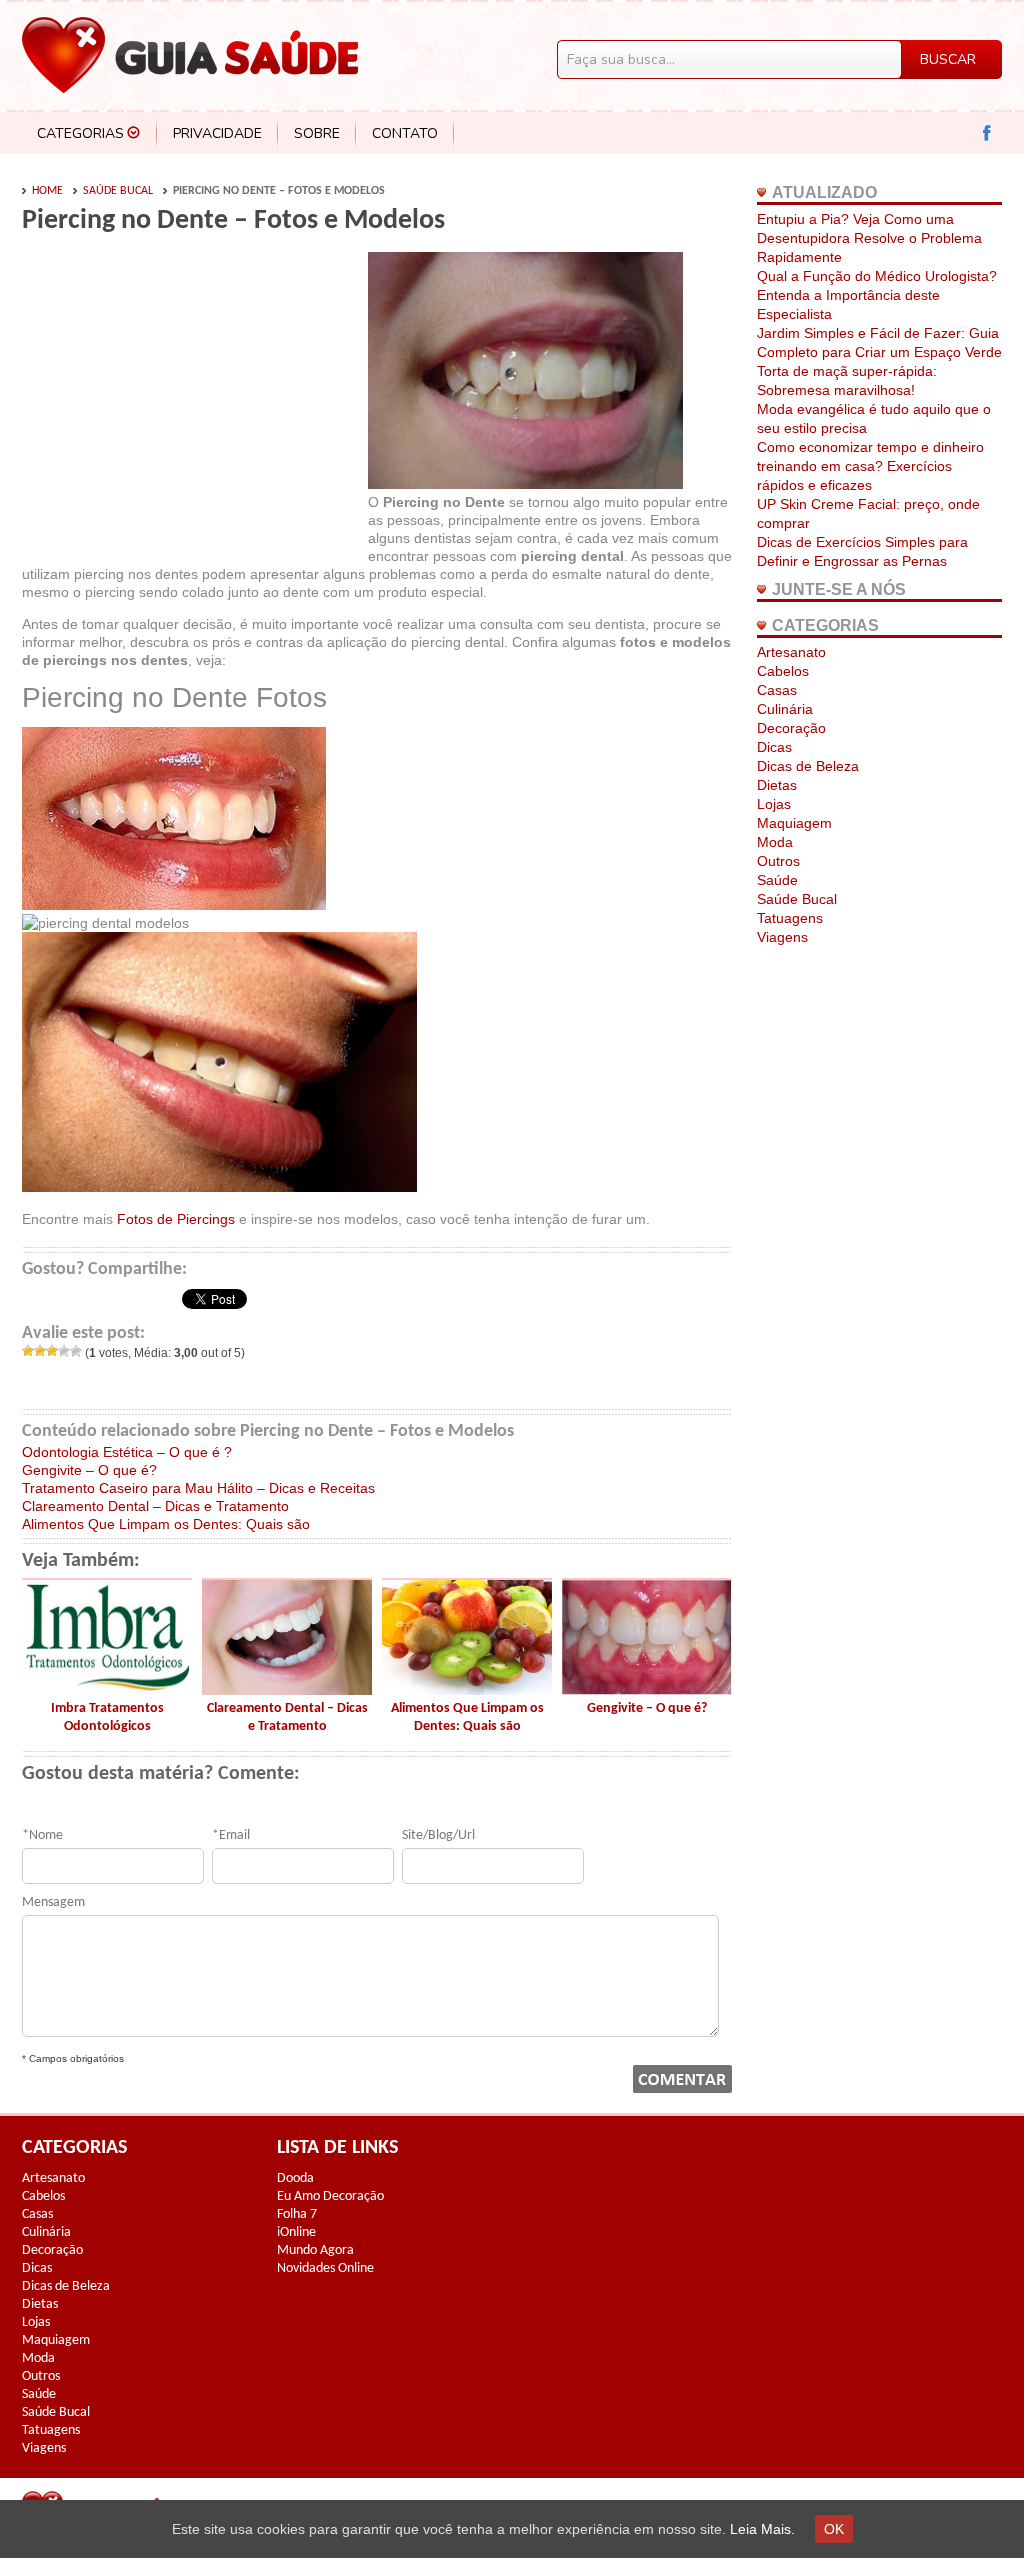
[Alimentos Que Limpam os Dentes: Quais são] (467, 1690)
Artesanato (791, 652)
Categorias (80, 133)
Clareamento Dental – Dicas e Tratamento (155, 1506)
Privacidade (217, 133)
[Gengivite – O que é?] (647, 1690)
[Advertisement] (190, 402)
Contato (405, 133)
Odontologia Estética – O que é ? (127, 1452)
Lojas (774, 804)
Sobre (317, 133)
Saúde (777, 880)
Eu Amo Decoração (330, 2196)
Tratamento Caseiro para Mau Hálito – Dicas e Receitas (198, 1488)
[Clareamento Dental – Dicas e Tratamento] (287, 1690)
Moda (775, 842)
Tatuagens (790, 918)
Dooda (295, 2178)
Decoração (791, 728)
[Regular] (52, 1351)
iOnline (296, 2232)
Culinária (785, 709)
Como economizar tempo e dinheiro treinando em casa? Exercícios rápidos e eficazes (870, 466)
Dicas (774, 747)
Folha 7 (297, 2214)
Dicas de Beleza (808, 766)
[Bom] (64, 1351)
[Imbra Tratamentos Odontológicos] (107, 1690)
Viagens (782, 937)
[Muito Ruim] (28, 1351)
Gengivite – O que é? (89, 1470)
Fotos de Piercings (176, 1219)
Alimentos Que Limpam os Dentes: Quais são (166, 1524)
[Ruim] (40, 1351)
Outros (778, 861)
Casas (777, 690)
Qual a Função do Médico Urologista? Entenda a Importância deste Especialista (877, 295)
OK (834, 2529)
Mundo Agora (315, 2250)
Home (47, 191)
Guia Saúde (190, 55)
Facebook (987, 133)
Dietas (777, 785)
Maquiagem (794, 823)
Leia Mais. (762, 2529)
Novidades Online (325, 2268)
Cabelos (783, 671)
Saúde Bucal (118, 191)
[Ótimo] (76, 1351)
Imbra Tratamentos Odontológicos (107, 1717)
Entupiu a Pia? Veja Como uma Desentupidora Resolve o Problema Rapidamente (869, 238)
